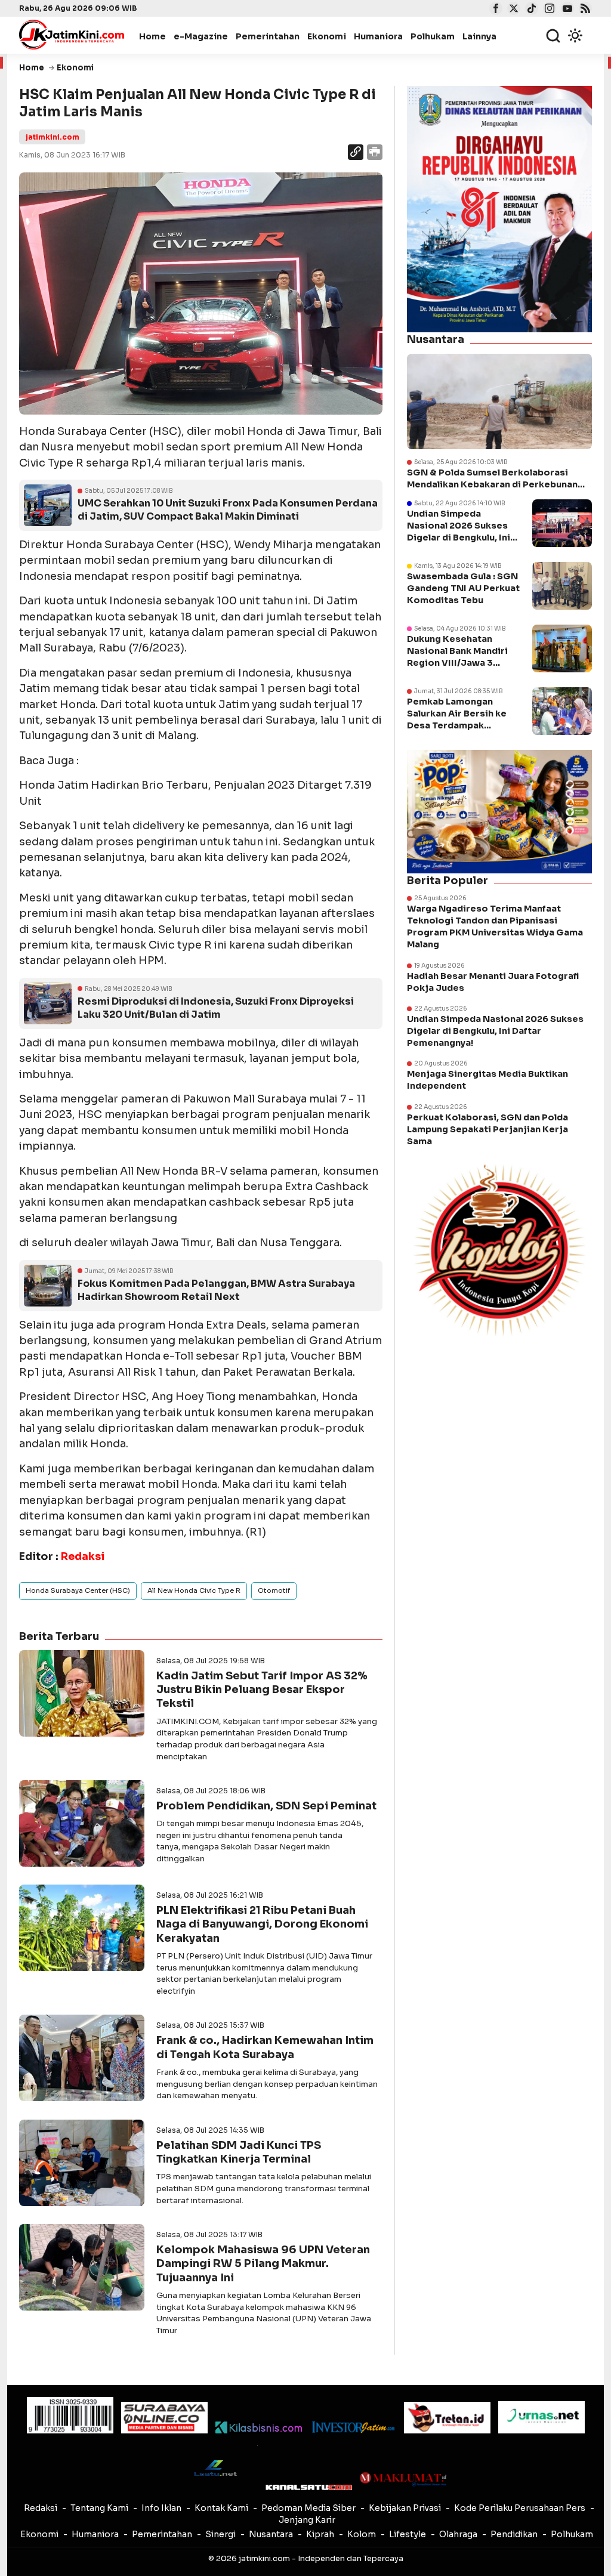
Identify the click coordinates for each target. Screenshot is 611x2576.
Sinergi (220, 2534)
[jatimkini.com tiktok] (530, 10)
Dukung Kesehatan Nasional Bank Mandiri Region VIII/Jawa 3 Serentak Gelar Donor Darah (457, 663)
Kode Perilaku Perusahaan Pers (520, 2508)
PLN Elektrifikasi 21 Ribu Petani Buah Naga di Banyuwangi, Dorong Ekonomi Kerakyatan (262, 1924)
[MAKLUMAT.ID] (403, 2479)
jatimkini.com (52, 137)
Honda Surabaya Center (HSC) (78, 1590)
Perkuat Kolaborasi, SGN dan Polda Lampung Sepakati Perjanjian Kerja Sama (487, 1129)
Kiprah (320, 2534)
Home (152, 36)
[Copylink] (356, 154)
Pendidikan (514, 2534)
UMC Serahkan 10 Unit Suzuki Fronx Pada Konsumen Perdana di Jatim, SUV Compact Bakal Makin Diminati (228, 510)
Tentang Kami (99, 2508)
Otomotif (274, 1590)
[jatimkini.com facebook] (494, 10)
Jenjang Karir (307, 2520)
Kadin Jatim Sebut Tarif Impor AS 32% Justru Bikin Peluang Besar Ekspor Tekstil (262, 1690)
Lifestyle (408, 2534)
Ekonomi (327, 36)
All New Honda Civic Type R (194, 1590)
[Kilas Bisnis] (259, 2427)
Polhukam (433, 36)
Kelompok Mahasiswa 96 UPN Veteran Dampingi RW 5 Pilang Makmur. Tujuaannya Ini (263, 2264)
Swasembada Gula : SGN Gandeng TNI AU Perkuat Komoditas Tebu (463, 588)
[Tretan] (447, 2418)
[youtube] (566, 10)
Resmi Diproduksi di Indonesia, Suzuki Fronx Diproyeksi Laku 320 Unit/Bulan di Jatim (216, 1008)
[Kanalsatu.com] (309, 2487)
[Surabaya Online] (164, 2418)
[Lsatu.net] (215, 2468)
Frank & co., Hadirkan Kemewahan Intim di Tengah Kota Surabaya (265, 2047)
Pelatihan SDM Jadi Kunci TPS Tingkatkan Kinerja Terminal (239, 2152)
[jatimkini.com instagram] (548, 10)
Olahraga (458, 2534)
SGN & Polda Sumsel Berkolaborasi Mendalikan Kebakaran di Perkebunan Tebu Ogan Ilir (492, 479)
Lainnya (479, 36)
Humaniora (378, 36)
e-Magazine (201, 36)
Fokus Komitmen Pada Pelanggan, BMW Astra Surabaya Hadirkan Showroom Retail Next (216, 1290)
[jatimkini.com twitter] (512, 10)
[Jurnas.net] (541, 2417)
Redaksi (41, 2508)
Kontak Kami (221, 2508)
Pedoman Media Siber (308, 2508)
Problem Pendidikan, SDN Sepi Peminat (266, 1806)
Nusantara (271, 2534)
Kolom (362, 2534)
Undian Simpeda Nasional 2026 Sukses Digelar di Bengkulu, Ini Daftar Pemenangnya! (495, 1031)
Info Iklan (161, 2508)
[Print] (374, 154)
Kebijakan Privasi (405, 2508)
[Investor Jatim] (353, 2427)
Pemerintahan (268, 36)
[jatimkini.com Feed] (584, 10)
